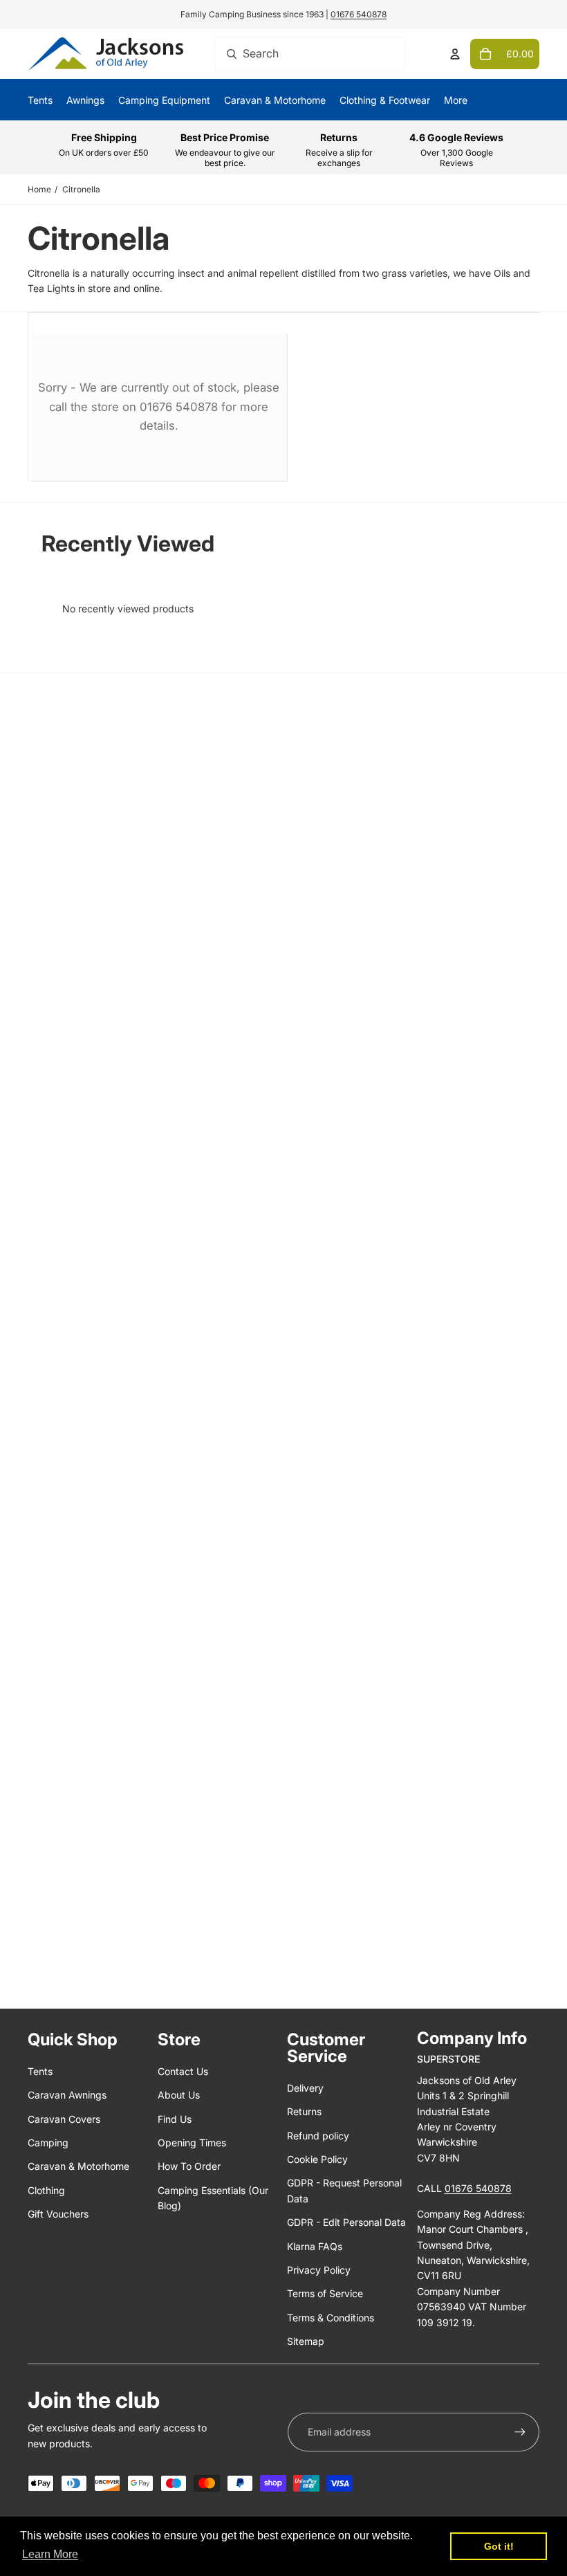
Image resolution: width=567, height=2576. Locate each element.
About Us (179, 2095)
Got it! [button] (499, 2546)
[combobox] (310, 54)
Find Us (175, 2119)
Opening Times (192, 2143)
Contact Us (183, 2071)
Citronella (81, 189)
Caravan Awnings (67, 2095)
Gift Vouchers (58, 2214)
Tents (40, 2071)
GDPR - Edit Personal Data (346, 2222)
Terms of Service (325, 2293)
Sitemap (306, 2341)
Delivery (305, 2088)
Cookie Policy (317, 2159)
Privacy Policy (319, 2270)
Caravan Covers (64, 2119)
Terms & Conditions (331, 2318)
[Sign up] (520, 2432)
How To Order (189, 2166)
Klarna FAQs (315, 2246)
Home (39, 189)
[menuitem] (456, 100)
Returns (304, 2111)
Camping (48, 2143)
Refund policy (318, 2136)
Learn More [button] (50, 2554)
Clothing (46, 2190)
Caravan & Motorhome (78, 2166)
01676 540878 (359, 14)
